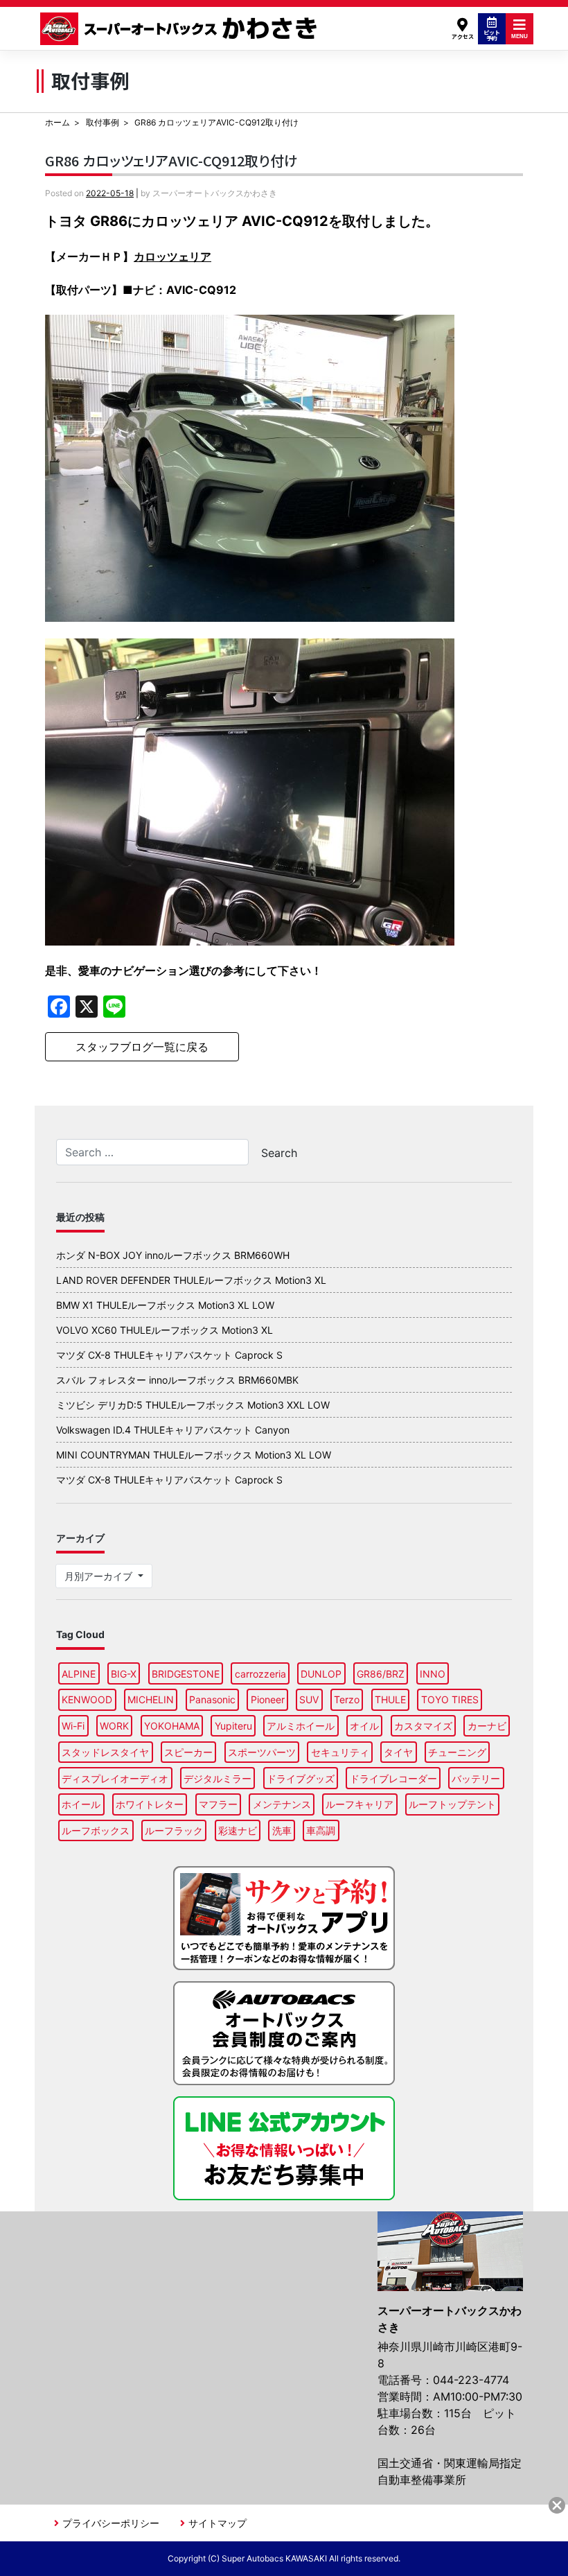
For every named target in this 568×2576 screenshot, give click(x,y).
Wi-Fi (73, 1726)
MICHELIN (151, 1699)
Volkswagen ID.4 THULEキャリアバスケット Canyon (173, 1430)
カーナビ (487, 1726)
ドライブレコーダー (393, 1778)
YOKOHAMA (172, 1726)
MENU (520, 36)
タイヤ (398, 1752)
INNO (433, 1674)
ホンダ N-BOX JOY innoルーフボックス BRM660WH (173, 1255)
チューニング (457, 1752)
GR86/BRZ (381, 1674)
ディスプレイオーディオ (115, 1778)
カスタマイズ (423, 1726)
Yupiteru (233, 1726)
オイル (364, 1726)
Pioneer (268, 1699)
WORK (114, 1726)
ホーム (57, 122)
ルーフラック (174, 1830)
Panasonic (212, 1699)
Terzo (347, 1699)
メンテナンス (282, 1804)
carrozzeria (260, 1674)
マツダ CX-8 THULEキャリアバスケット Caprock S (169, 1355)
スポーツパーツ (262, 1752)
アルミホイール (301, 1726)
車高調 (321, 1830)
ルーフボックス (96, 1830)
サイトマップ (218, 2523)
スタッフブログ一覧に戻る (142, 1047)
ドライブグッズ (301, 1778)
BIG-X (124, 1674)
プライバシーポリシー (111, 2523)
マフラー (218, 1804)
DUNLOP (321, 1674)
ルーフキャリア (360, 1804)
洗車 (282, 1830)
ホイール (81, 1804)
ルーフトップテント (452, 1804)
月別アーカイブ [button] (100, 1576)
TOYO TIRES (450, 1699)
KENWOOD (87, 1699)
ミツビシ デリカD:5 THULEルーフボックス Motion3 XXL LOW (193, 1405)
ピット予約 (492, 35)
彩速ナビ (238, 1830)
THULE (390, 1699)
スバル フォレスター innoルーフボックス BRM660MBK (177, 1380)
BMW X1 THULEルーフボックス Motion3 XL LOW (165, 1305)
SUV (309, 1699)
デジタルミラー (218, 1778)
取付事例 (103, 122)
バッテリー (476, 1778)
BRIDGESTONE (186, 1674)
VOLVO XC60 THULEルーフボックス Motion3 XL (165, 1330)
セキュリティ (340, 1752)
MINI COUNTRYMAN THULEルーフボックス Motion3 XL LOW (194, 1455)
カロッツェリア (172, 256)
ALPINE (79, 1674)
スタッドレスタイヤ (105, 1752)
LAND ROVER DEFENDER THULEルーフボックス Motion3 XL (191, 1280)
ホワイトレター (150, 1804)
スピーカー (188, 1752)
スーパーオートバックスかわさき (181, 29)
